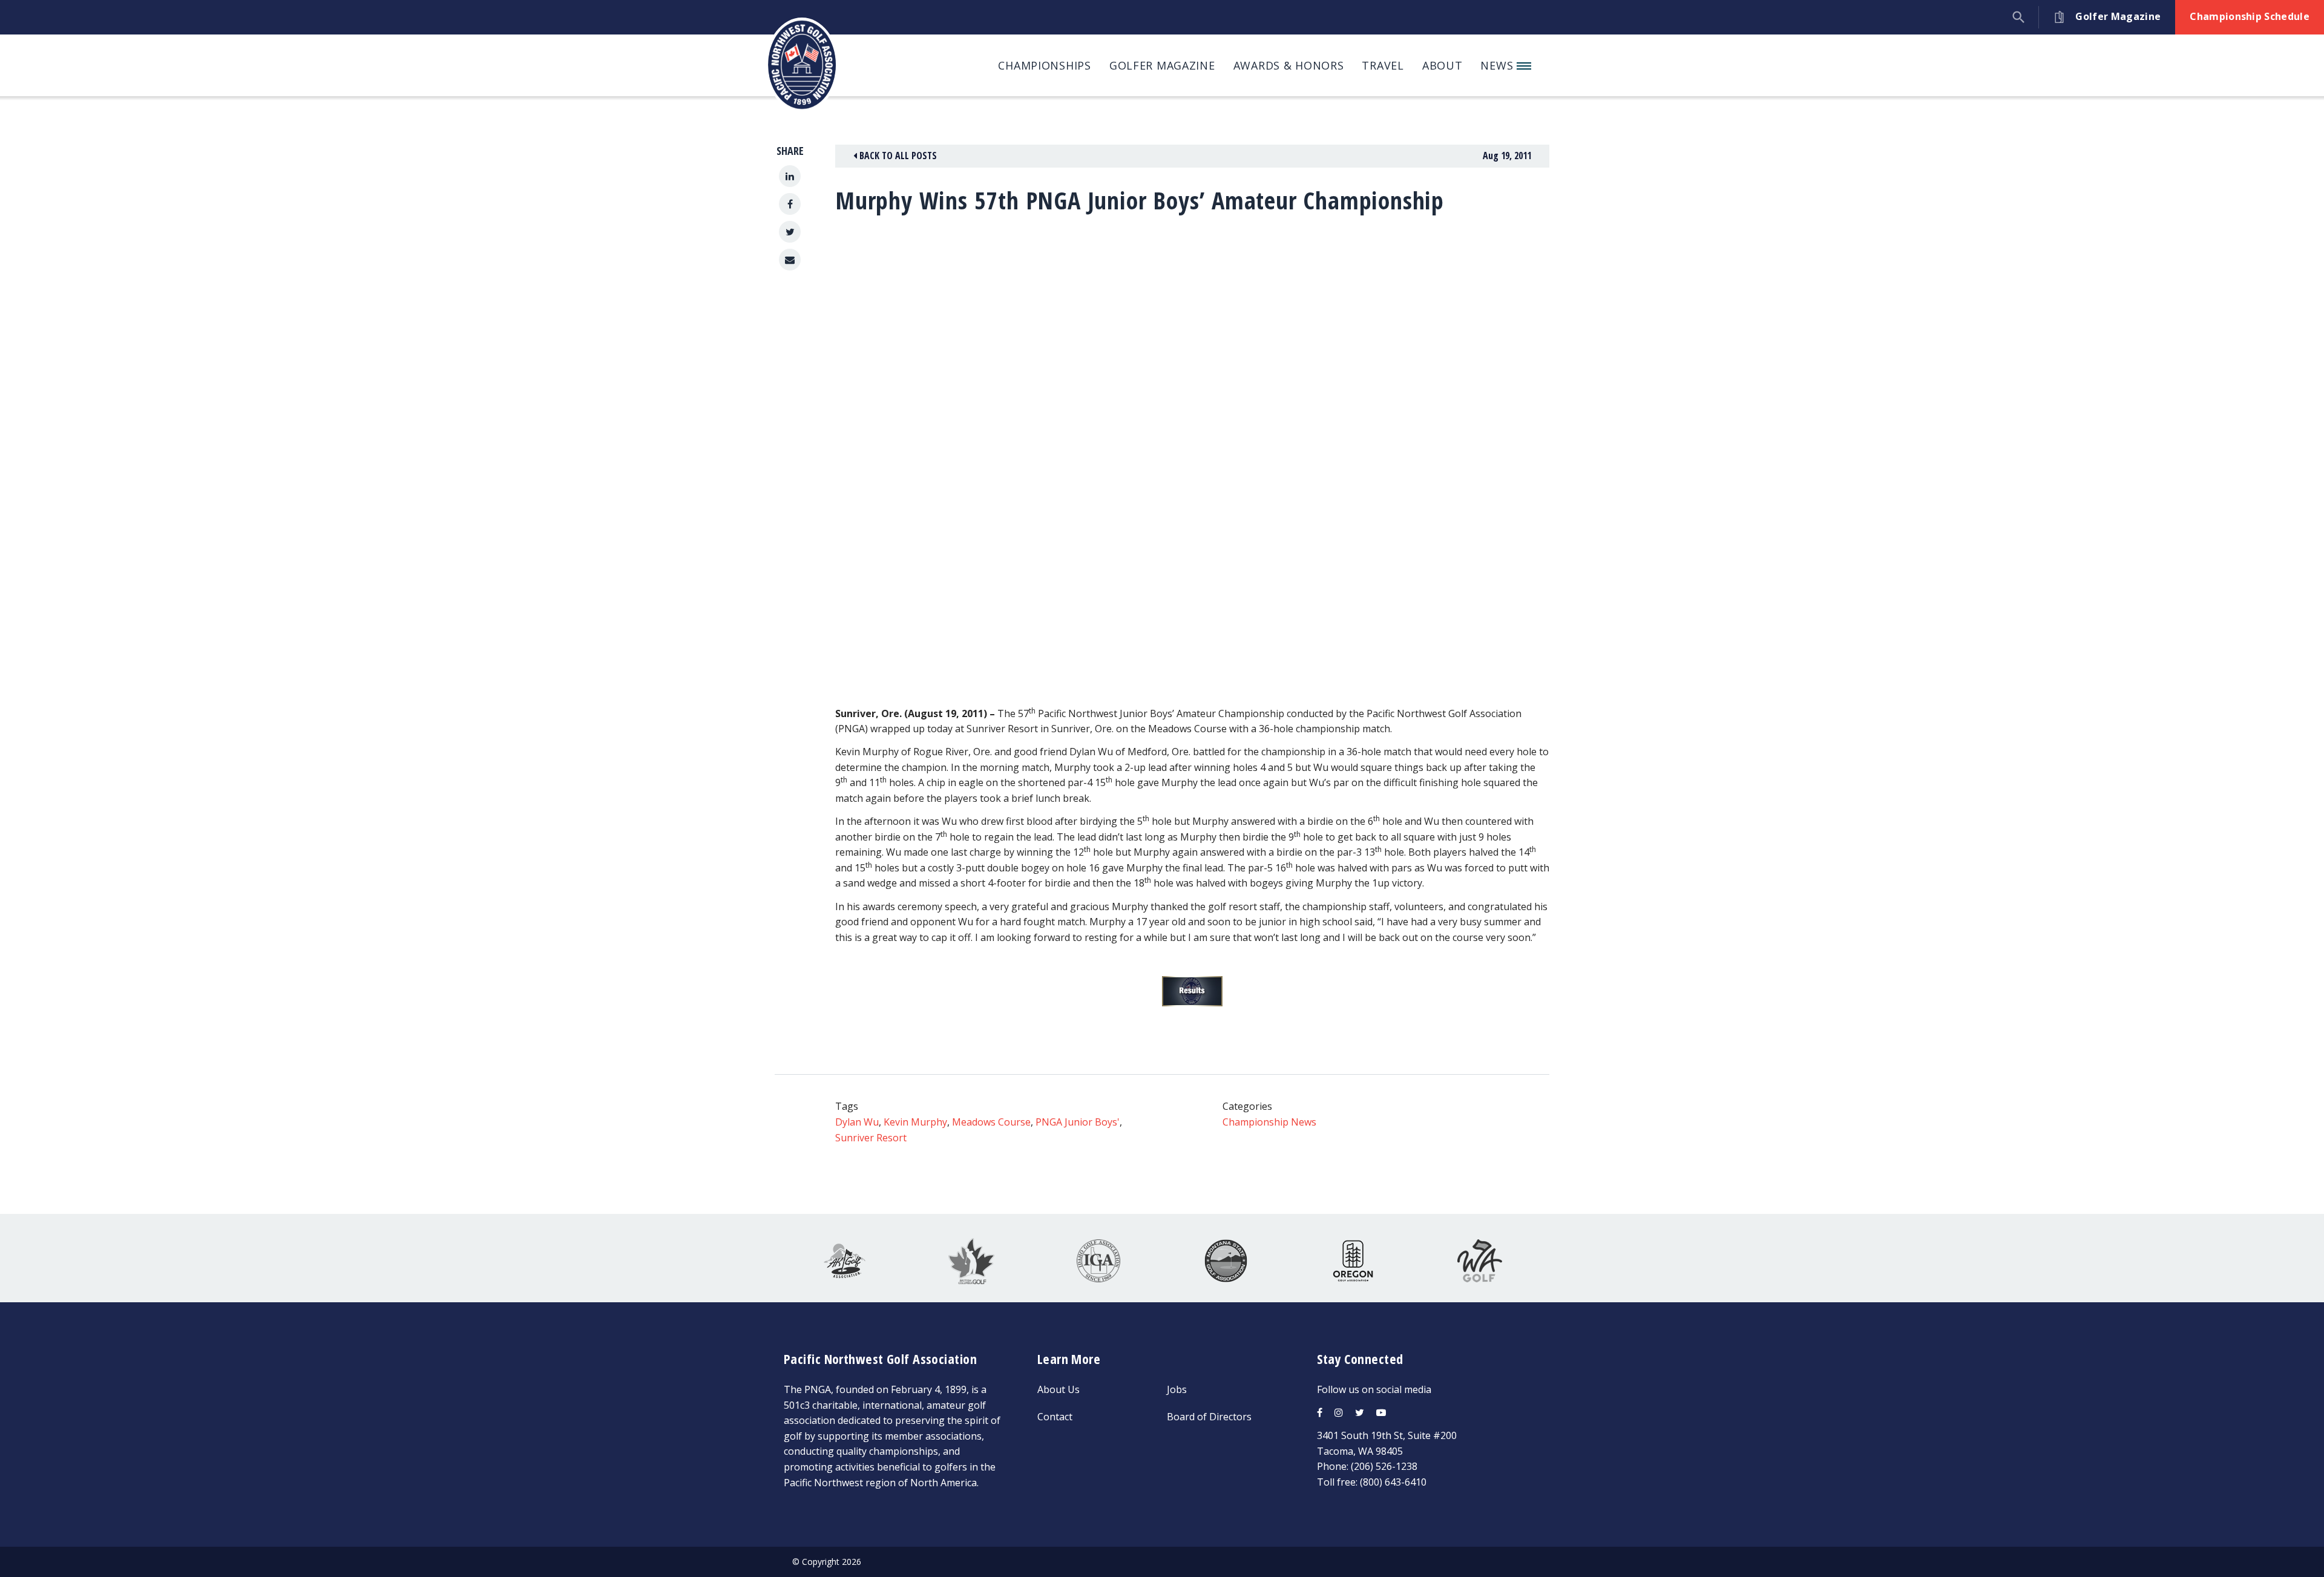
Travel (1383, 65)
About (1443, 65)
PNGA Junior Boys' (1078, 1122)
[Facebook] (790, 204)
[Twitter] (790, 232)
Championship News (1269, 1122)
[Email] (790, 260)
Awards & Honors (1289, 65)
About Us (1059, 1389)
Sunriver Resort (871, 1138)
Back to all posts (897, 156)
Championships (1044, 65)
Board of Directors (1209, 1417)
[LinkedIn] (790, 176)
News (1498, 65)
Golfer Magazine (1162, 65)
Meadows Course (991, 1122)
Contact (1055, 1417)
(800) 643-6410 (1393, 1482)
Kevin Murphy (915, 1122)
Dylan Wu (857, 1122)
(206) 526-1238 (1384, 1466)
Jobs (1177, 1389)
